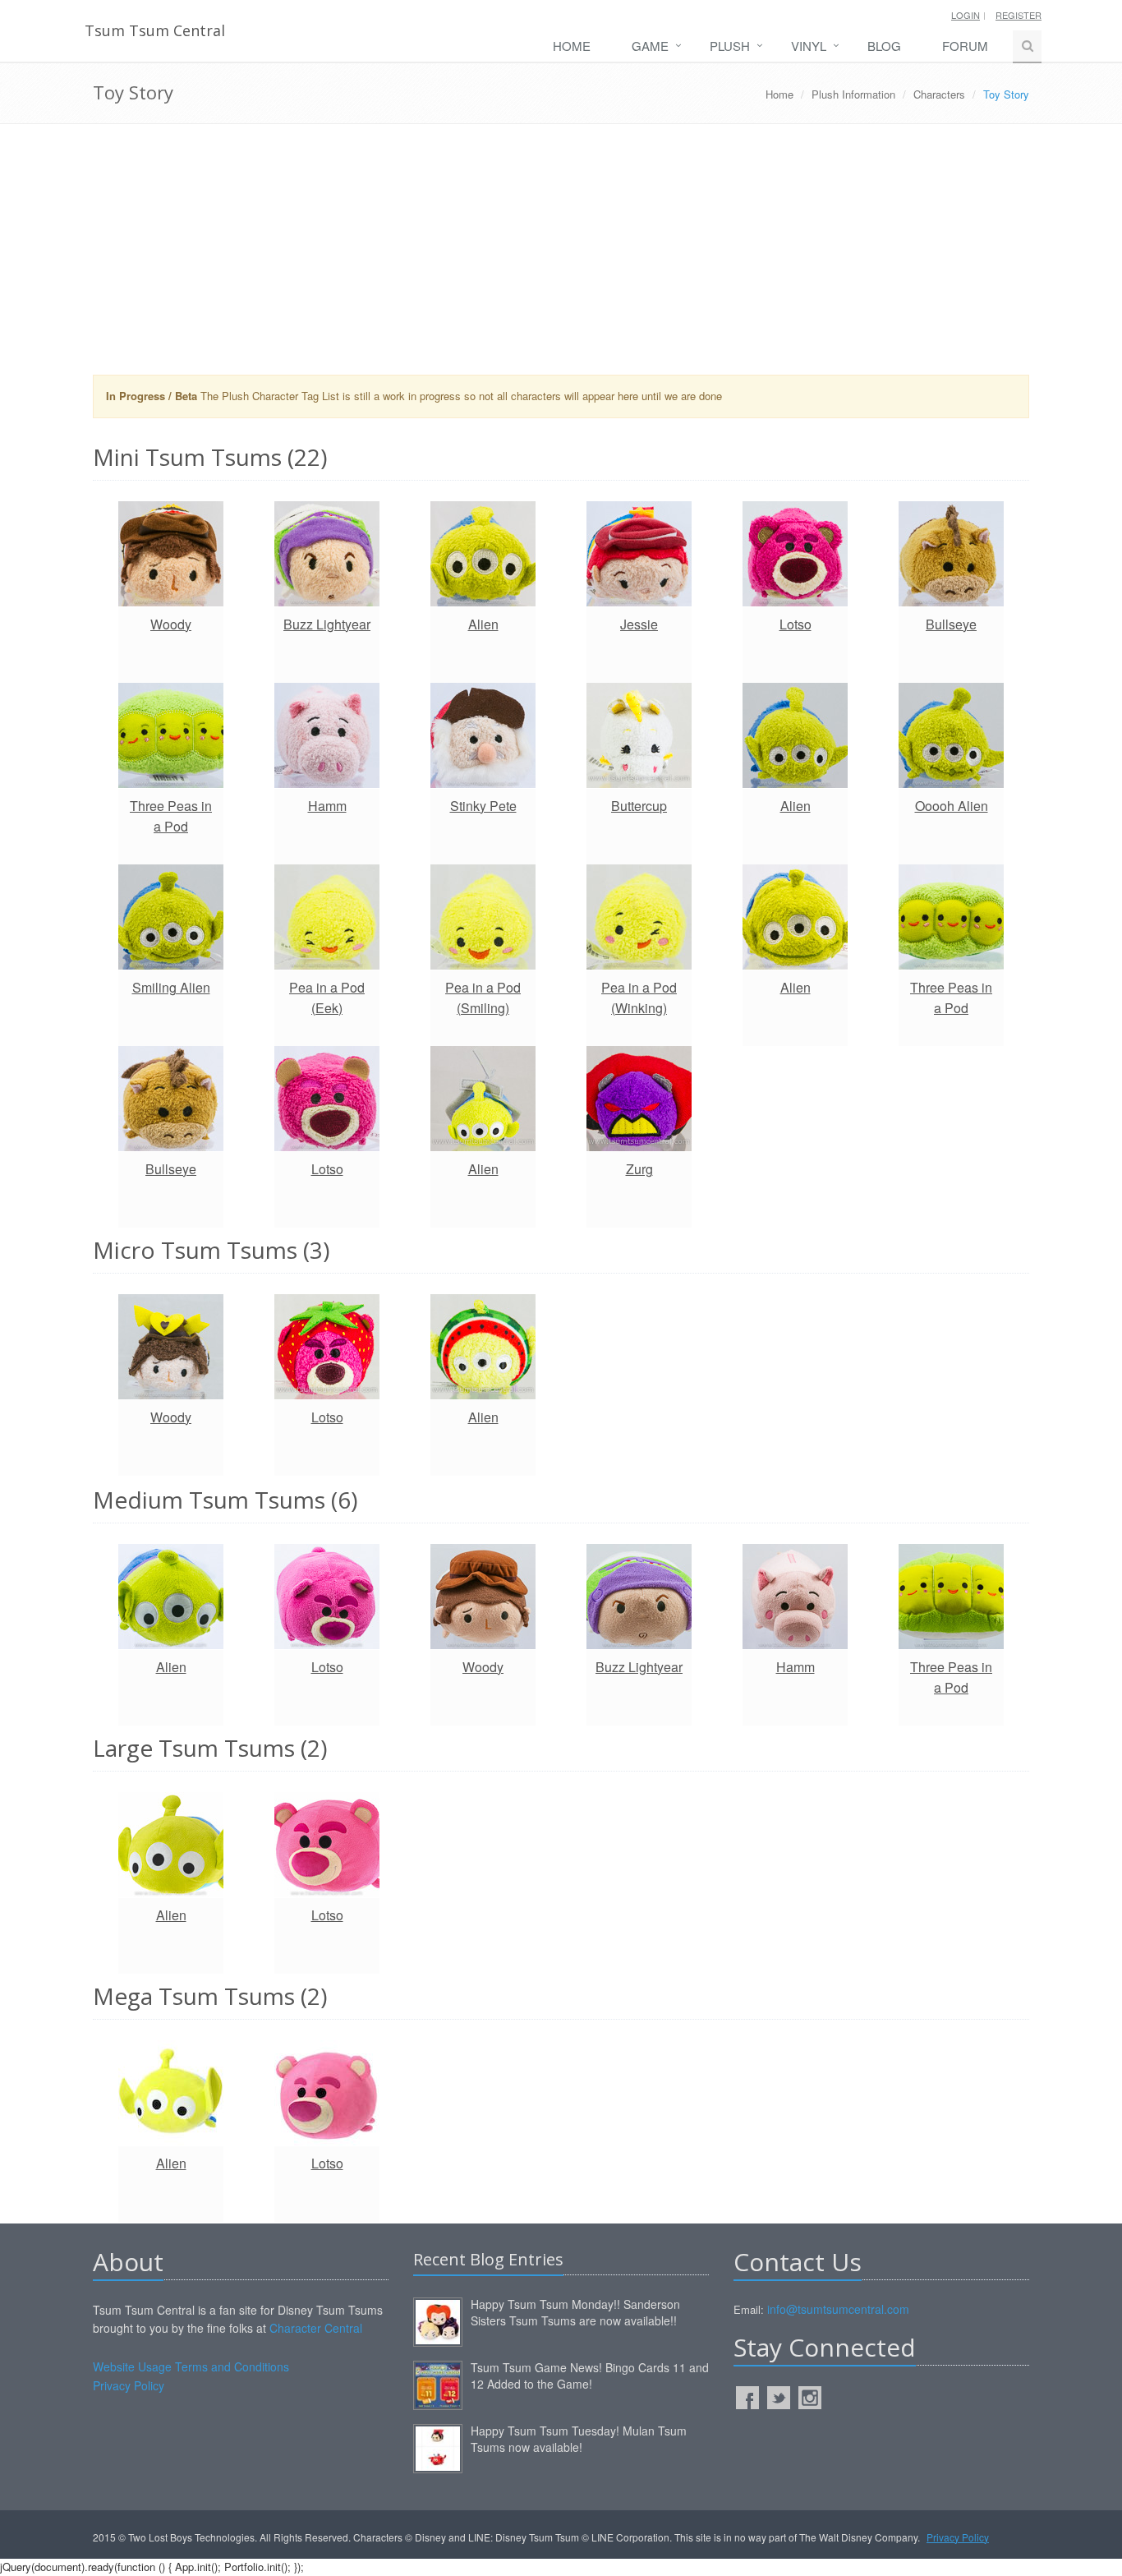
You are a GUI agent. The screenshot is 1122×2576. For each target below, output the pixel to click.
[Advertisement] (561, 256)
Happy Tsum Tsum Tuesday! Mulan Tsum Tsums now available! (579, 2439)
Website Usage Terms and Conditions (191, 2366)
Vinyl (809, 46)
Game (650, 46)
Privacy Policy (129, 2385)
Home (572, 46)
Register (1019, 15)
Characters (939, 94)
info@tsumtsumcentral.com (838, 2309)
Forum (965, 46)
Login (966, 15)
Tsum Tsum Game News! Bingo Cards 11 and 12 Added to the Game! (590, 2376)
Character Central (316, 2328)
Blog (884, 46)
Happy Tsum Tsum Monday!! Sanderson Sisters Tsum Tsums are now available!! (575, 2312)
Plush (730, 46)
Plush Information (853, 94)
